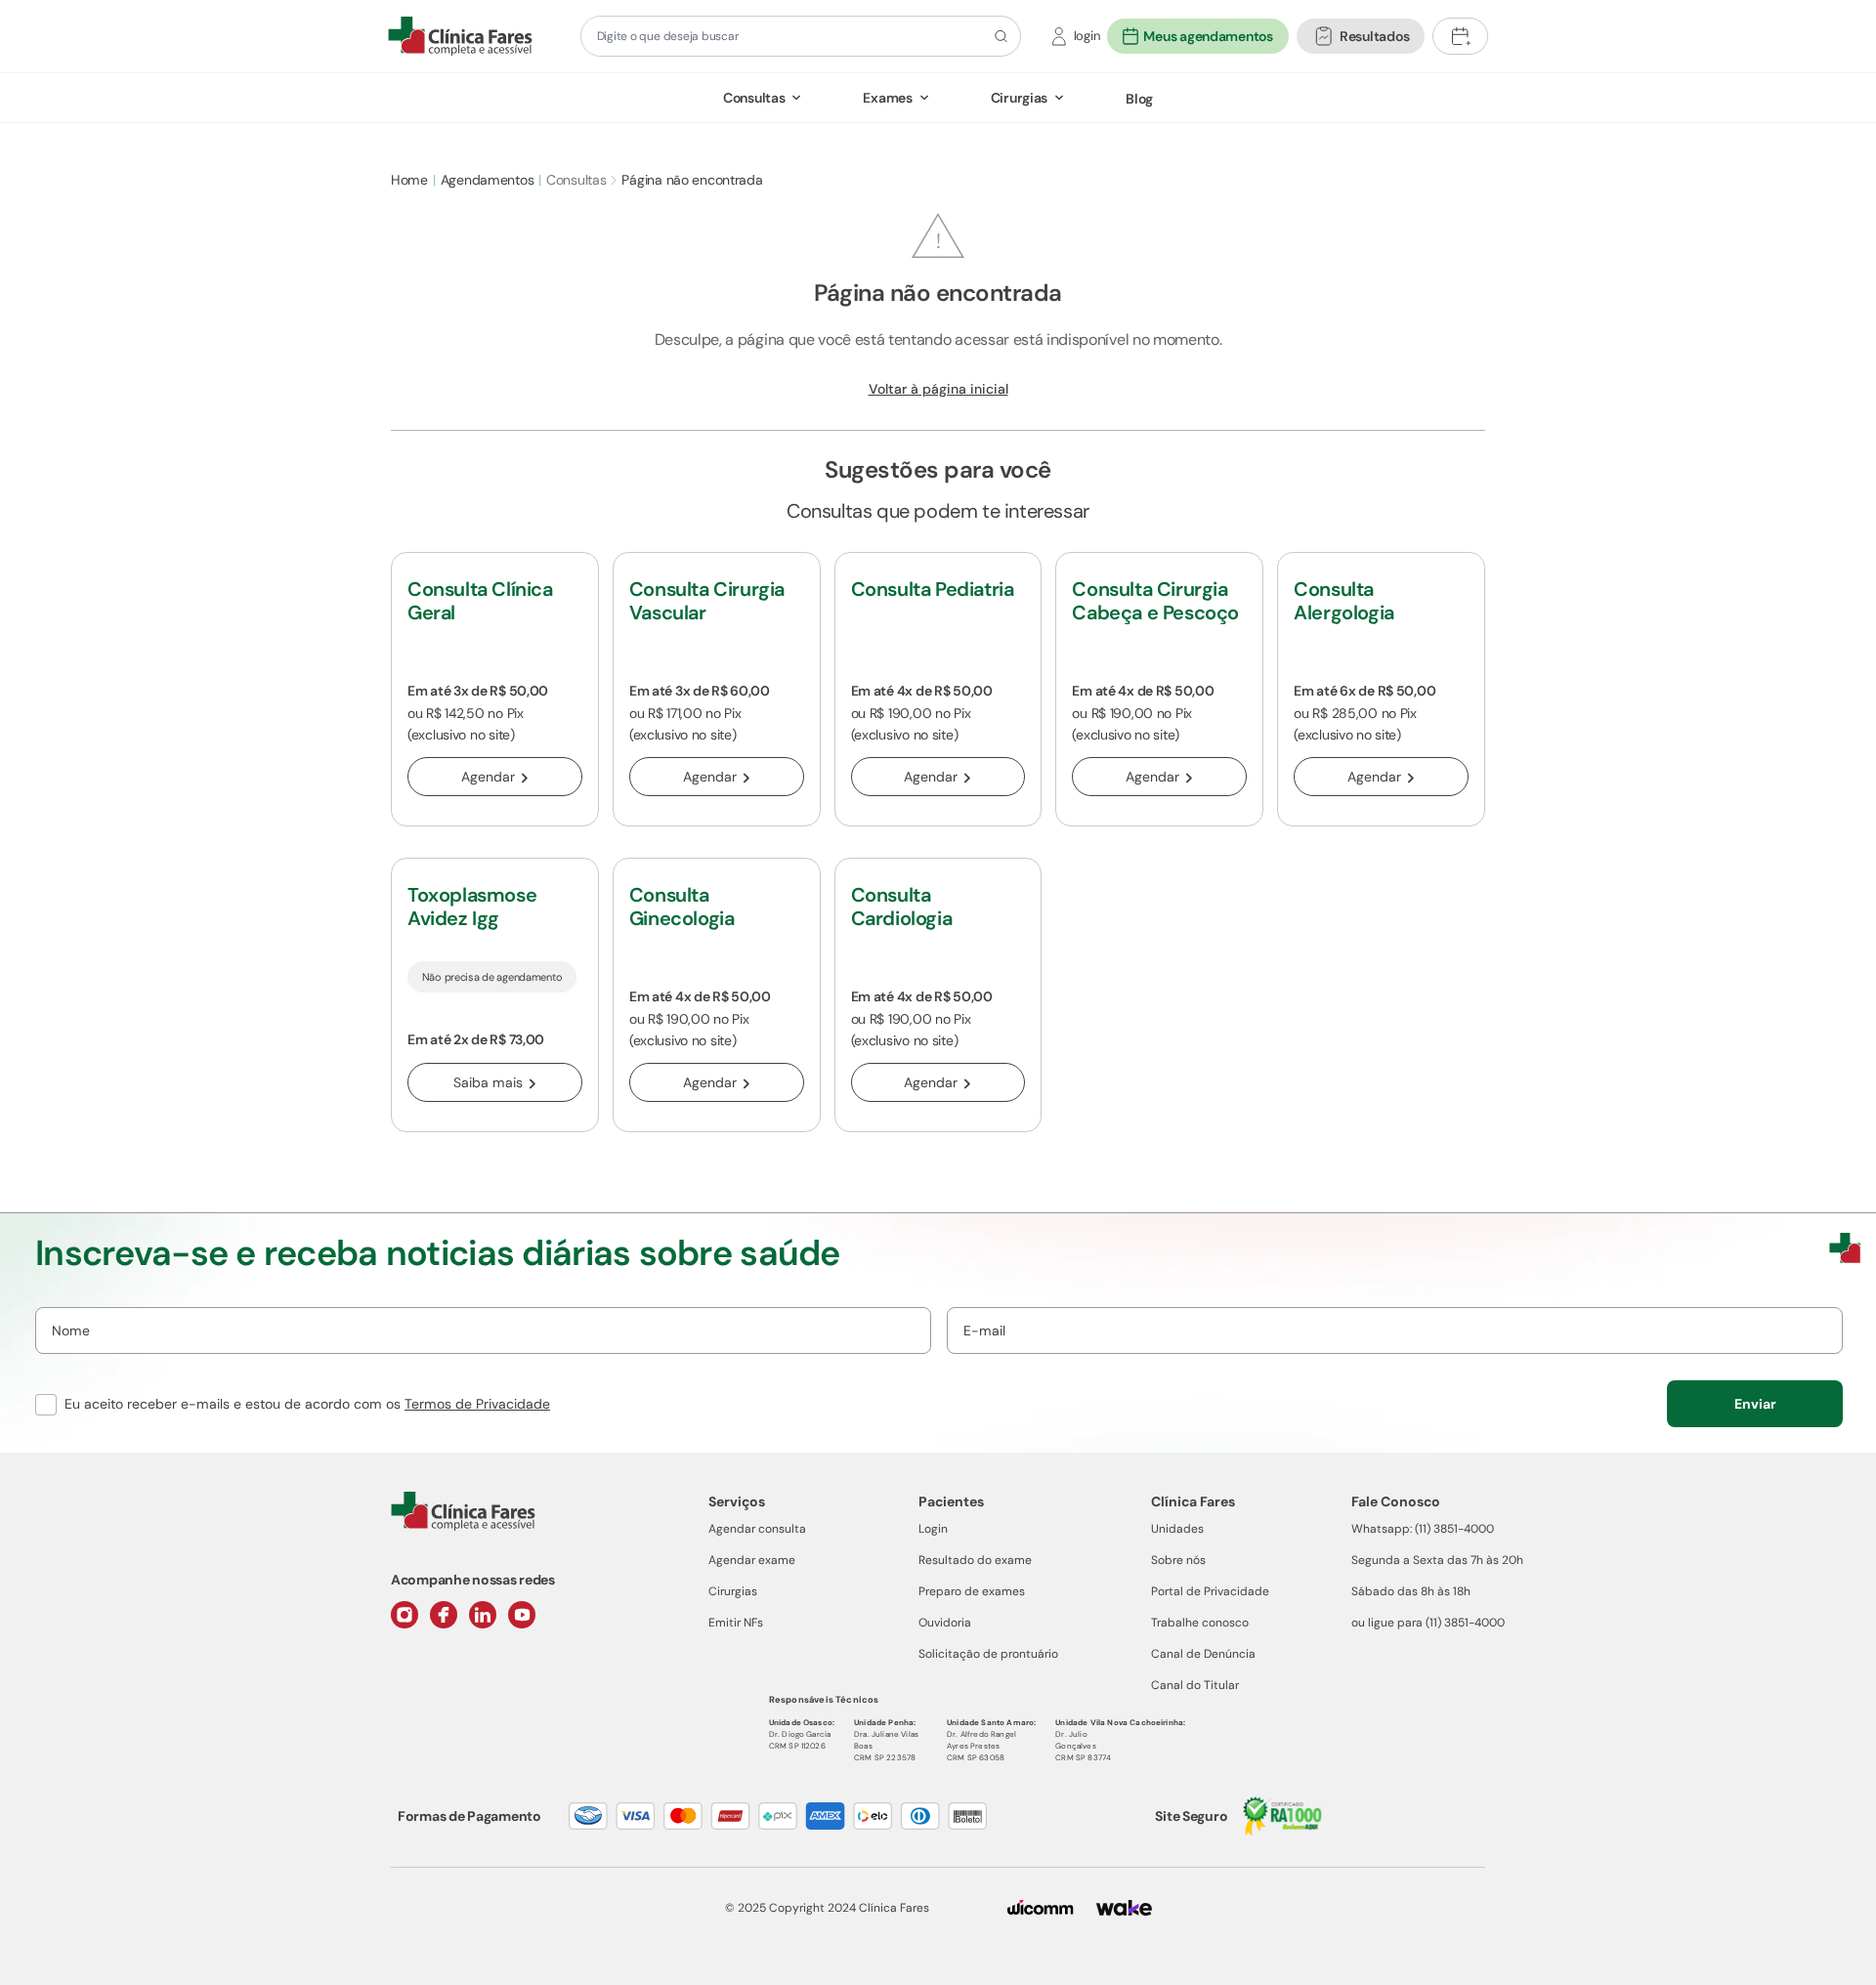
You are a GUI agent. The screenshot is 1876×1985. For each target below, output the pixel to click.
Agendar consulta (757, 1529)
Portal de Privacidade (1210, 1591)
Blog (1139, 99)
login (1087, 36)
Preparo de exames (972, 1591)
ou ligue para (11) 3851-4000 (1428, 1623)
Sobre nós (1178, 1560)
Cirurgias (1019, 98)
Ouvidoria (945, 1623)
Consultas (754, 98)
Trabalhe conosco (1200, 1623)
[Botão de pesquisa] (998, 36)
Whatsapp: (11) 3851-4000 (1423, 1529)
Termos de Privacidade (477, 1404)
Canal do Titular (1195, 1685)
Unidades (1177, 1529)
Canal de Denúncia (1203, 1654)
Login (933, 1529)
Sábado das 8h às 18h (1411, 1591)
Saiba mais (488, 1082)
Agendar (488, 777)
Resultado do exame (975, 1560)
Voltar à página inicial (938, 389)
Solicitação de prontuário (988, 1654)
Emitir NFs (736, 1623)
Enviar (1755, 1404)
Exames (887, 98)
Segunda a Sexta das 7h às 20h (1437, 1560)
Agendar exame (752, 1560)
